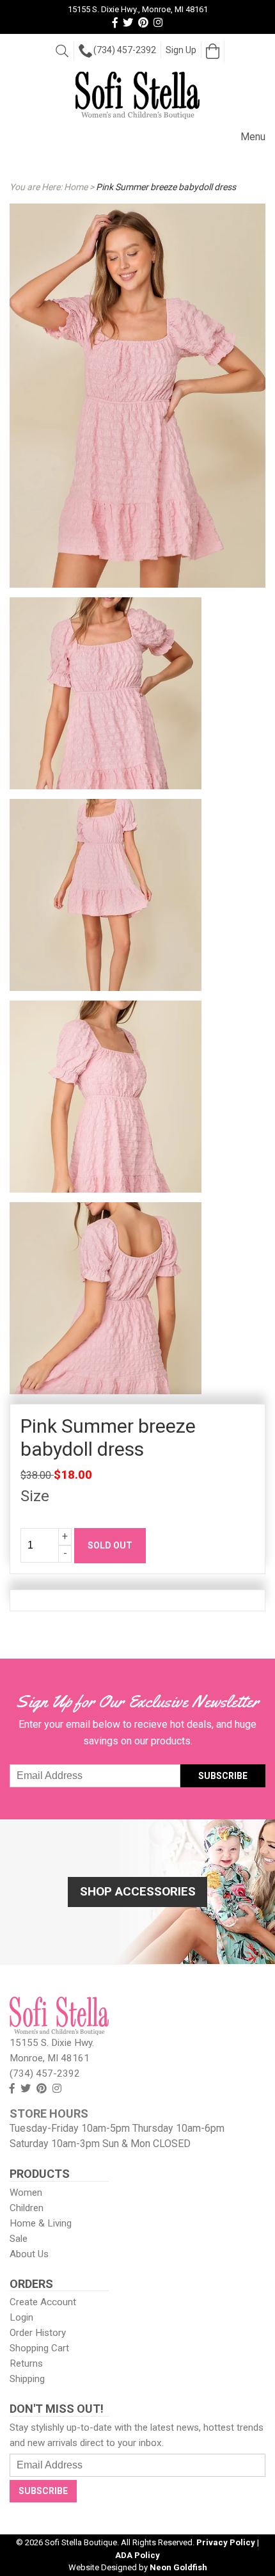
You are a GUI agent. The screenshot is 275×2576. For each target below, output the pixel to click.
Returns (26, 2363)
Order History (38, 2333)
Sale (19, 2239)
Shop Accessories (138, 1891)
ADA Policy (137, 2555)
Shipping (27, 2379)
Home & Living (41, 2223)
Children (27, 2208)
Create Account (43, 2302)
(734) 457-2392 (125, 50)
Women (26, 2193)
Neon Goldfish (178, 2567)
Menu (253, 137)
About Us (29, 2254)
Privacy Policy (226, 2542)
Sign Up (181, 50)
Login (21, 2317)
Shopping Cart (39, 2348)
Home (76, 187)
